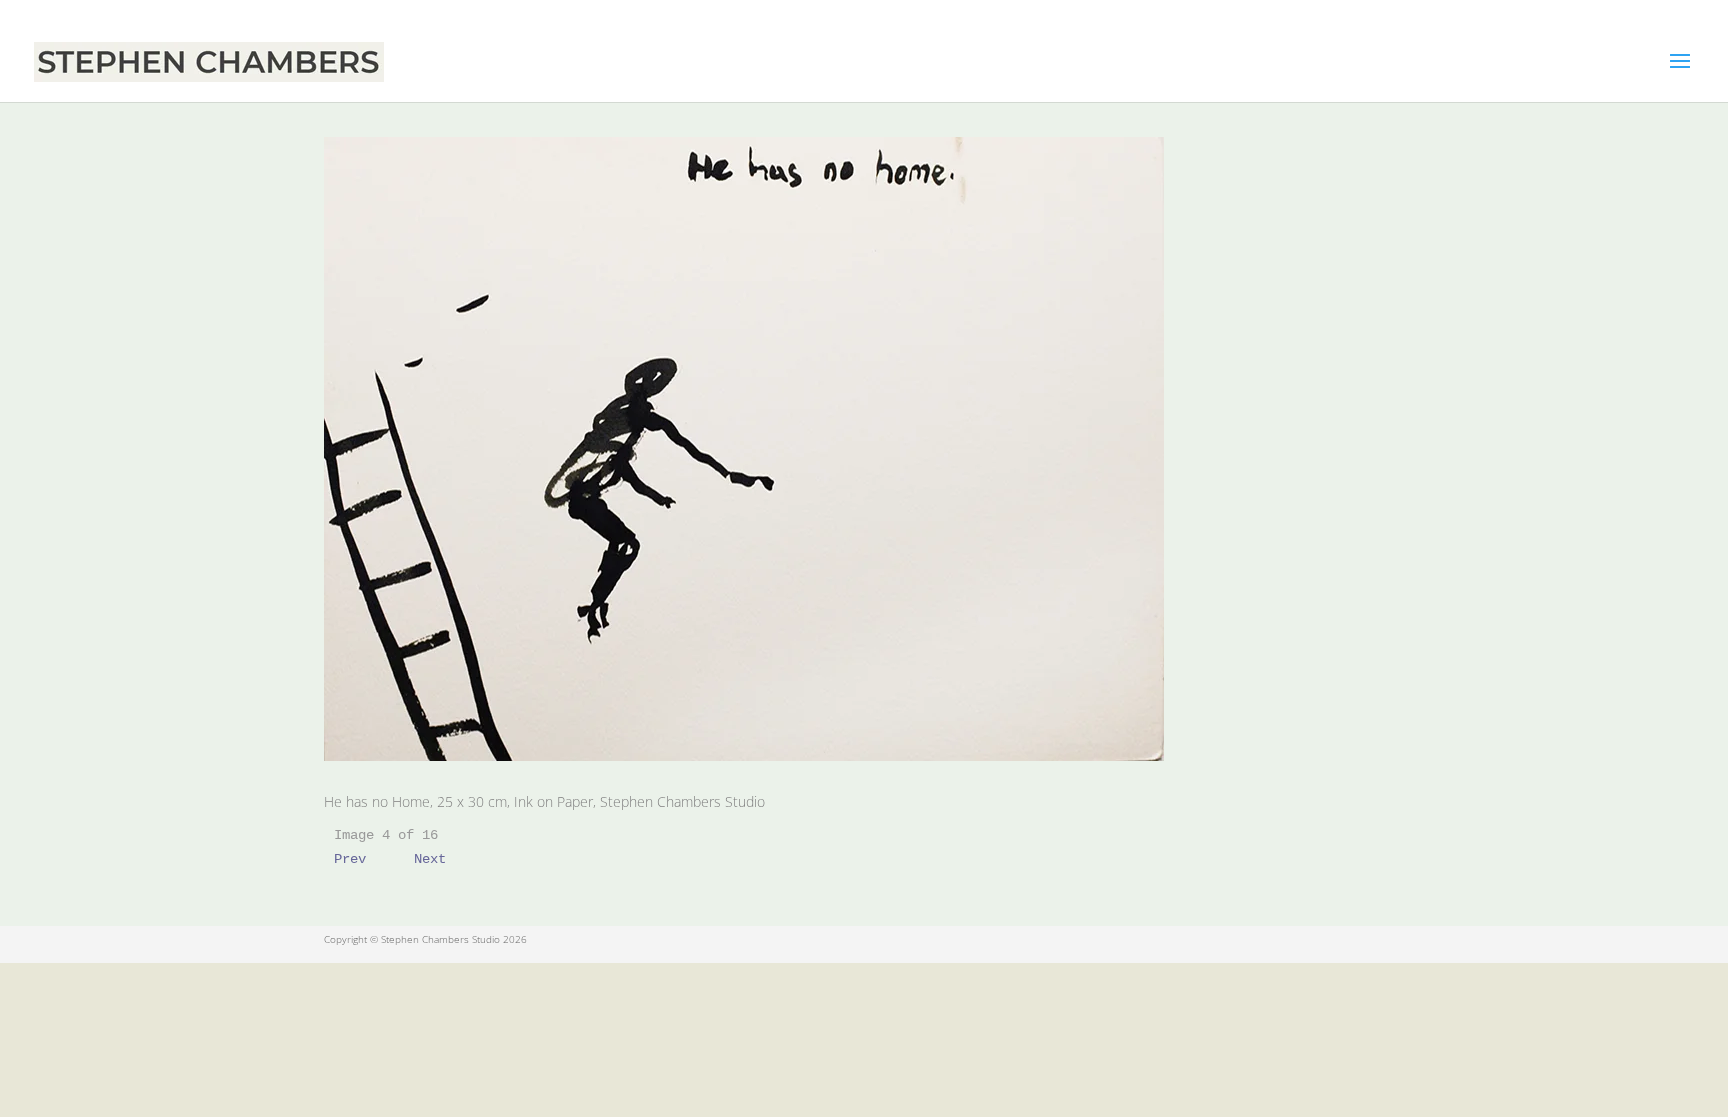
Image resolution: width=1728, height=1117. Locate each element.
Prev (350, 859)
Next (430, 859)
